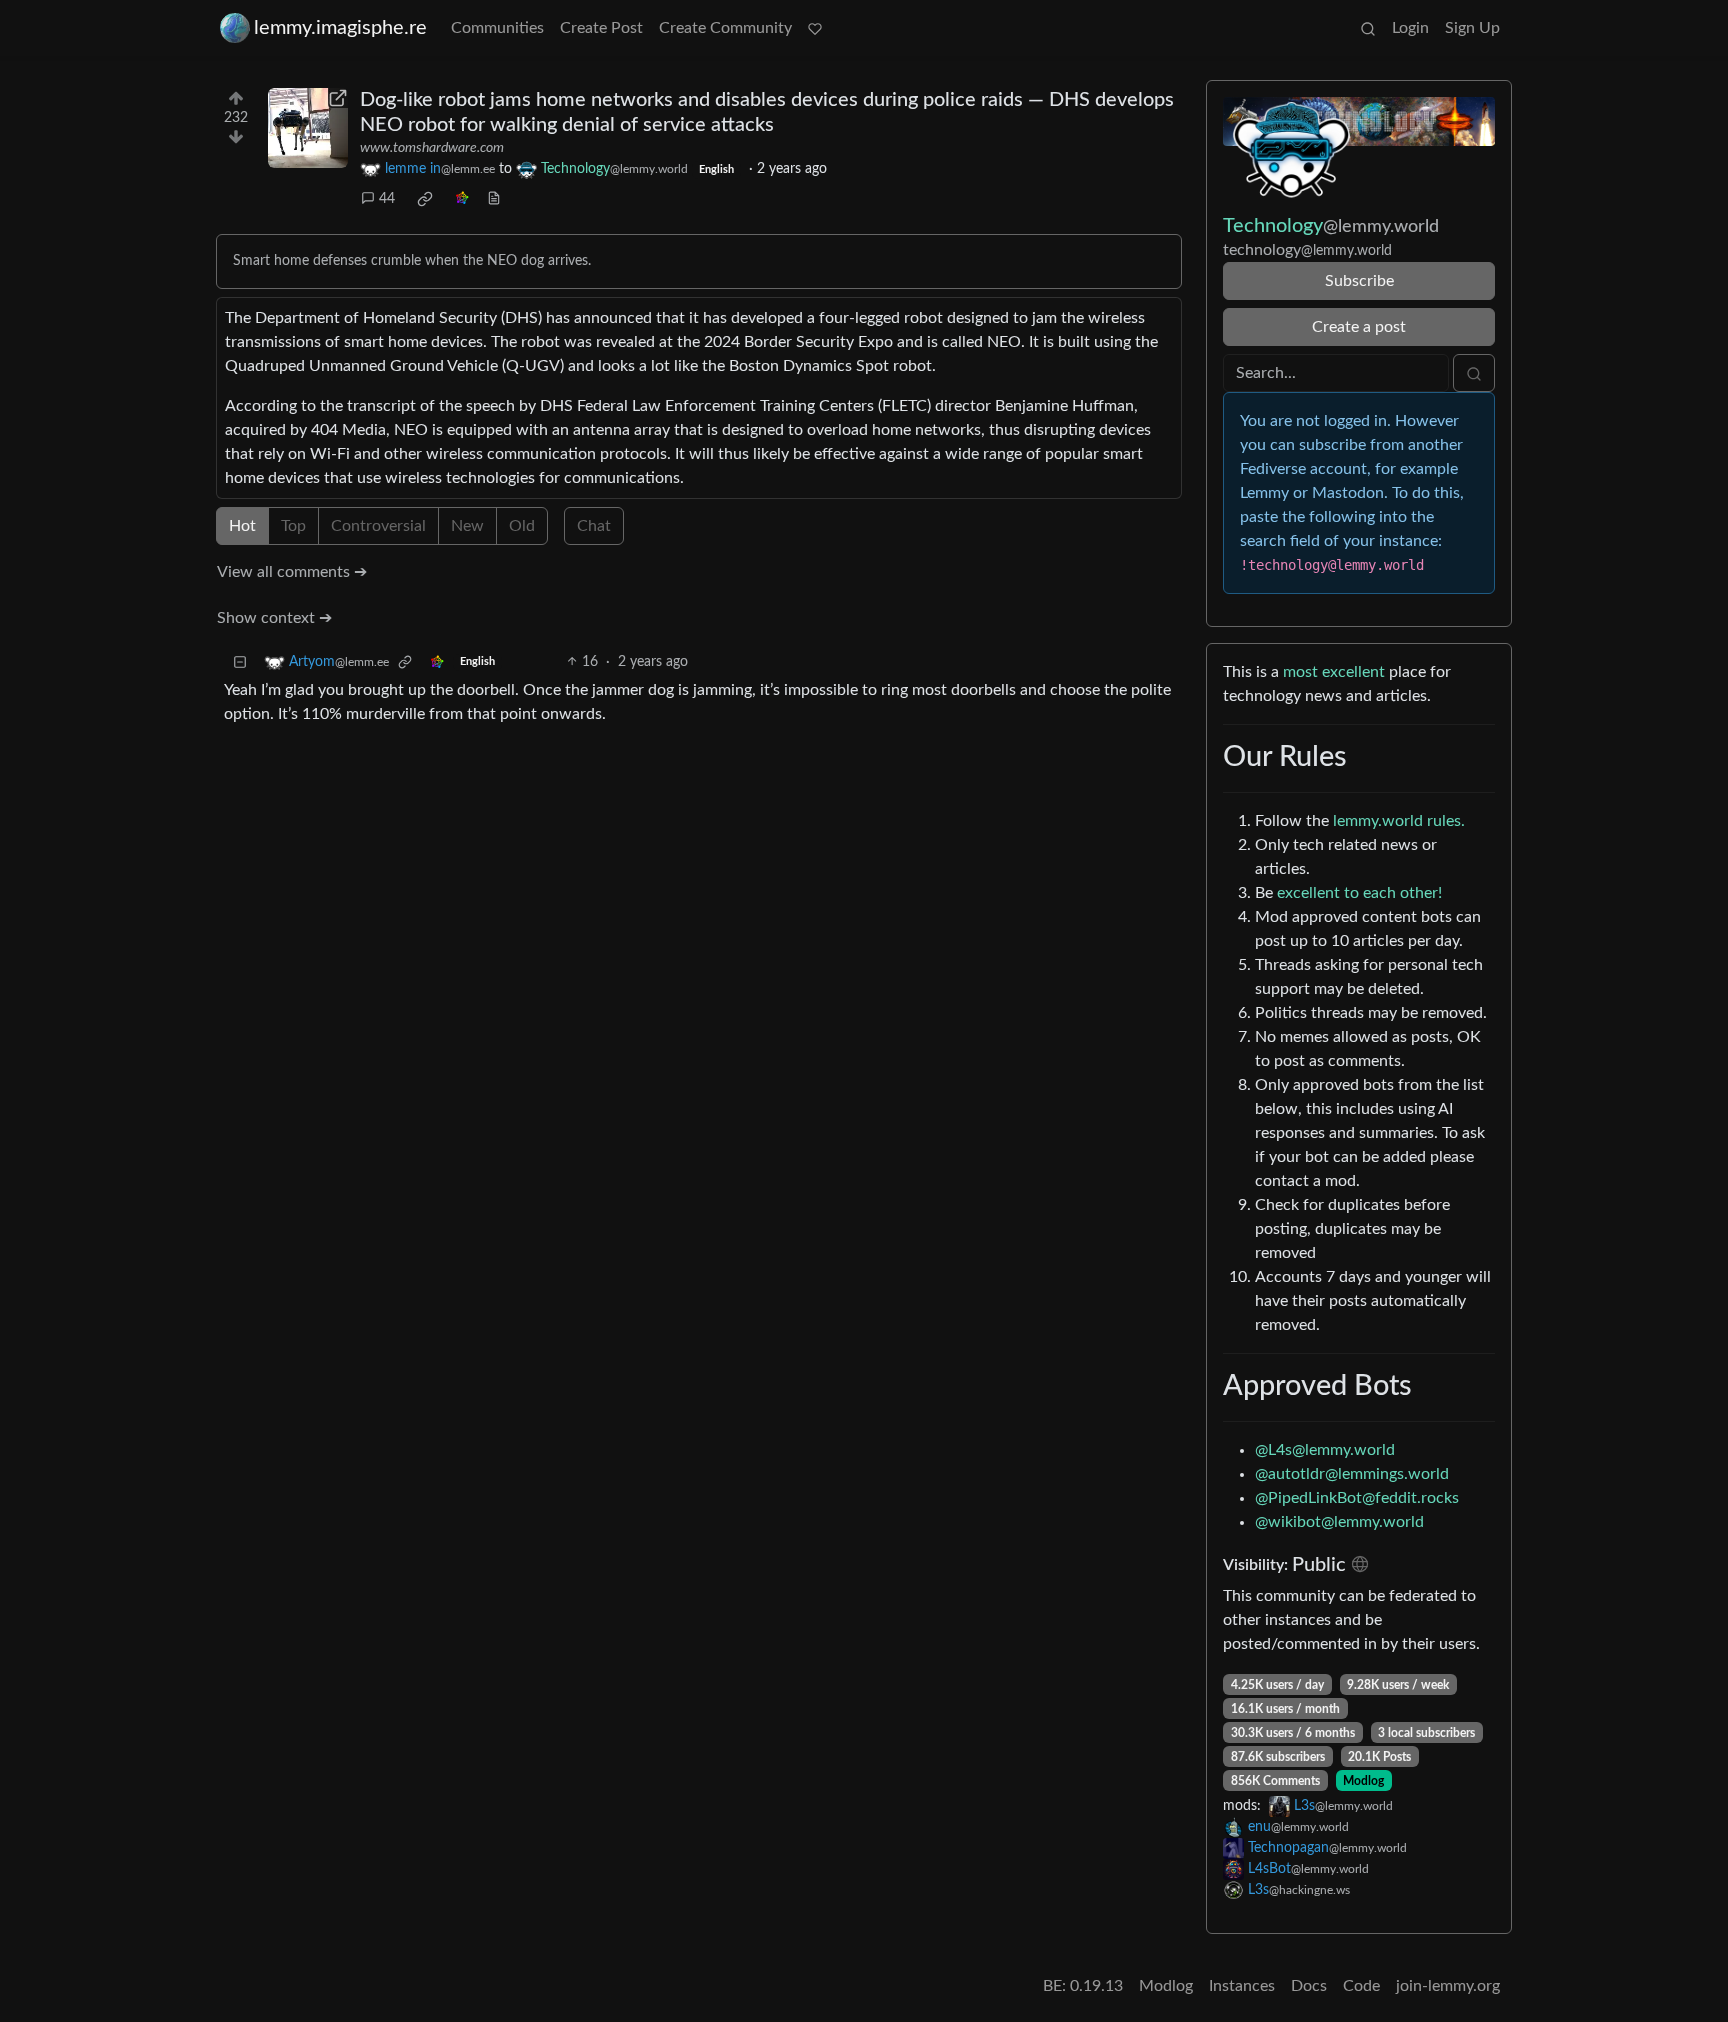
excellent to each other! (1359, 893)
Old (522, 526)
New (467, 526)
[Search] (1368, 28)
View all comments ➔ (292, 572)
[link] (425, 199)
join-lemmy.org (1448, 1986)
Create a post (1359, 327)
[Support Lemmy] (815, 28)
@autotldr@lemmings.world (1352, 1474)
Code (1361, 1986)
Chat (594, 526)
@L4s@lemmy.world (1325, 1450)
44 (387, 199)
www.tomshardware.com (432, 148)
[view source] (494, 199)
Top (293, 526)
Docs (1309, 1986)
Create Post (601, 28)
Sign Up (1472, 28)
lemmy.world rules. (1399, 821)
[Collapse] (240, 662)
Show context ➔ (274, 618)
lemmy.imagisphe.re (340, 28)
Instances (1242, 1986)
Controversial (378, 526)
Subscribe (1359, 281)
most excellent (1334, 672)
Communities (497, 28)
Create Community (725, 28)
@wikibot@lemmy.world (1339, 1522)
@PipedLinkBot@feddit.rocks (1357, 1498)
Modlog (1363, 1781)
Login (1410, 28)
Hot (242, 526)
